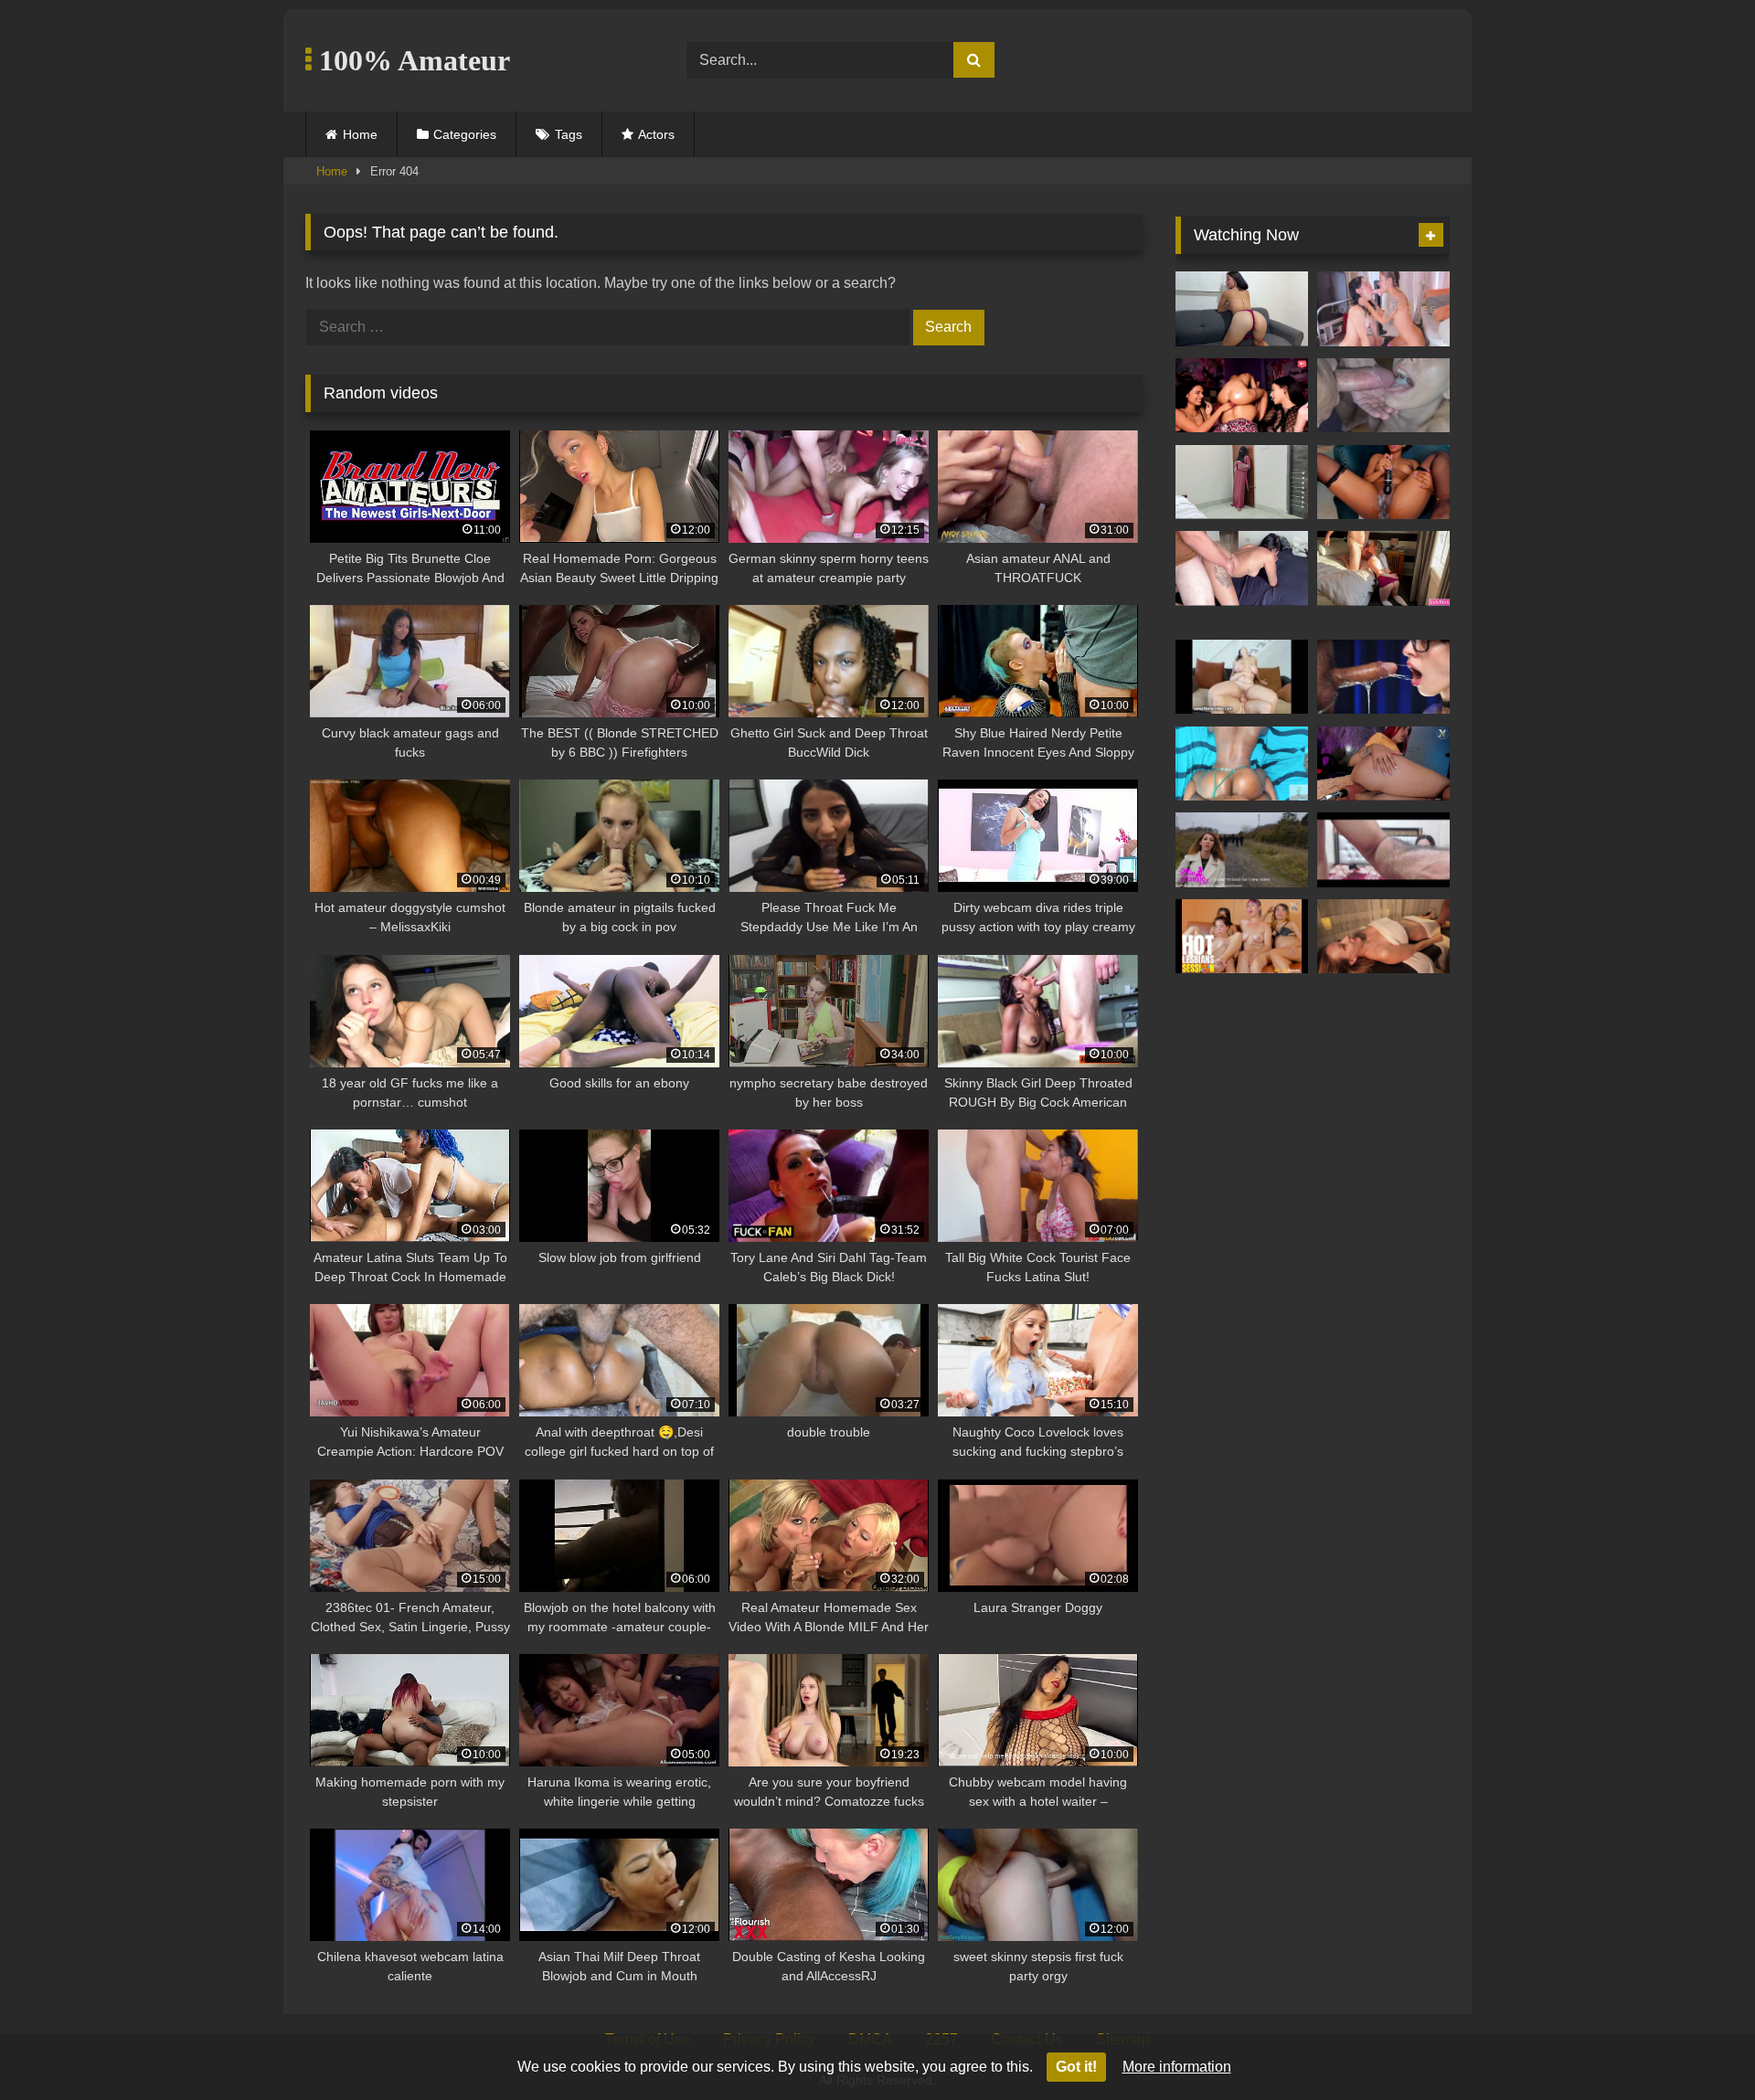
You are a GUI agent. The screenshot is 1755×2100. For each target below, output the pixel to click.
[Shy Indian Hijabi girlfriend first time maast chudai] (1242, 483)
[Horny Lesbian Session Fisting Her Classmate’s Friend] (1242, 937)
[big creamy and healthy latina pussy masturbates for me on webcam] (1383, 483)
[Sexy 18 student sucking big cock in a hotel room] (1383, 568)
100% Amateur (411, 60)
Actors (656, 134)
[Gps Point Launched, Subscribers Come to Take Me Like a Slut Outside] (1242, 850)
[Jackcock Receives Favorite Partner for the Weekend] (1242, 764)
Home (360, 134)
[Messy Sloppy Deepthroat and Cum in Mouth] (1383, 677)
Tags (569, 134)
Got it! (1076, 2067)
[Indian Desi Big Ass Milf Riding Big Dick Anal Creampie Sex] (1383, 850)
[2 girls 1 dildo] (1383, 309)
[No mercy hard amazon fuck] (1242, 396)
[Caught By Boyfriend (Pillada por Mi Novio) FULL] (1242, 309)
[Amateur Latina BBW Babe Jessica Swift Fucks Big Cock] (1242, 677)
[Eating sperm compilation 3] (1383, 396)
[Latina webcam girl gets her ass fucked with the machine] (1383, 764)
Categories (465, 134)
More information (1177, 2067)
